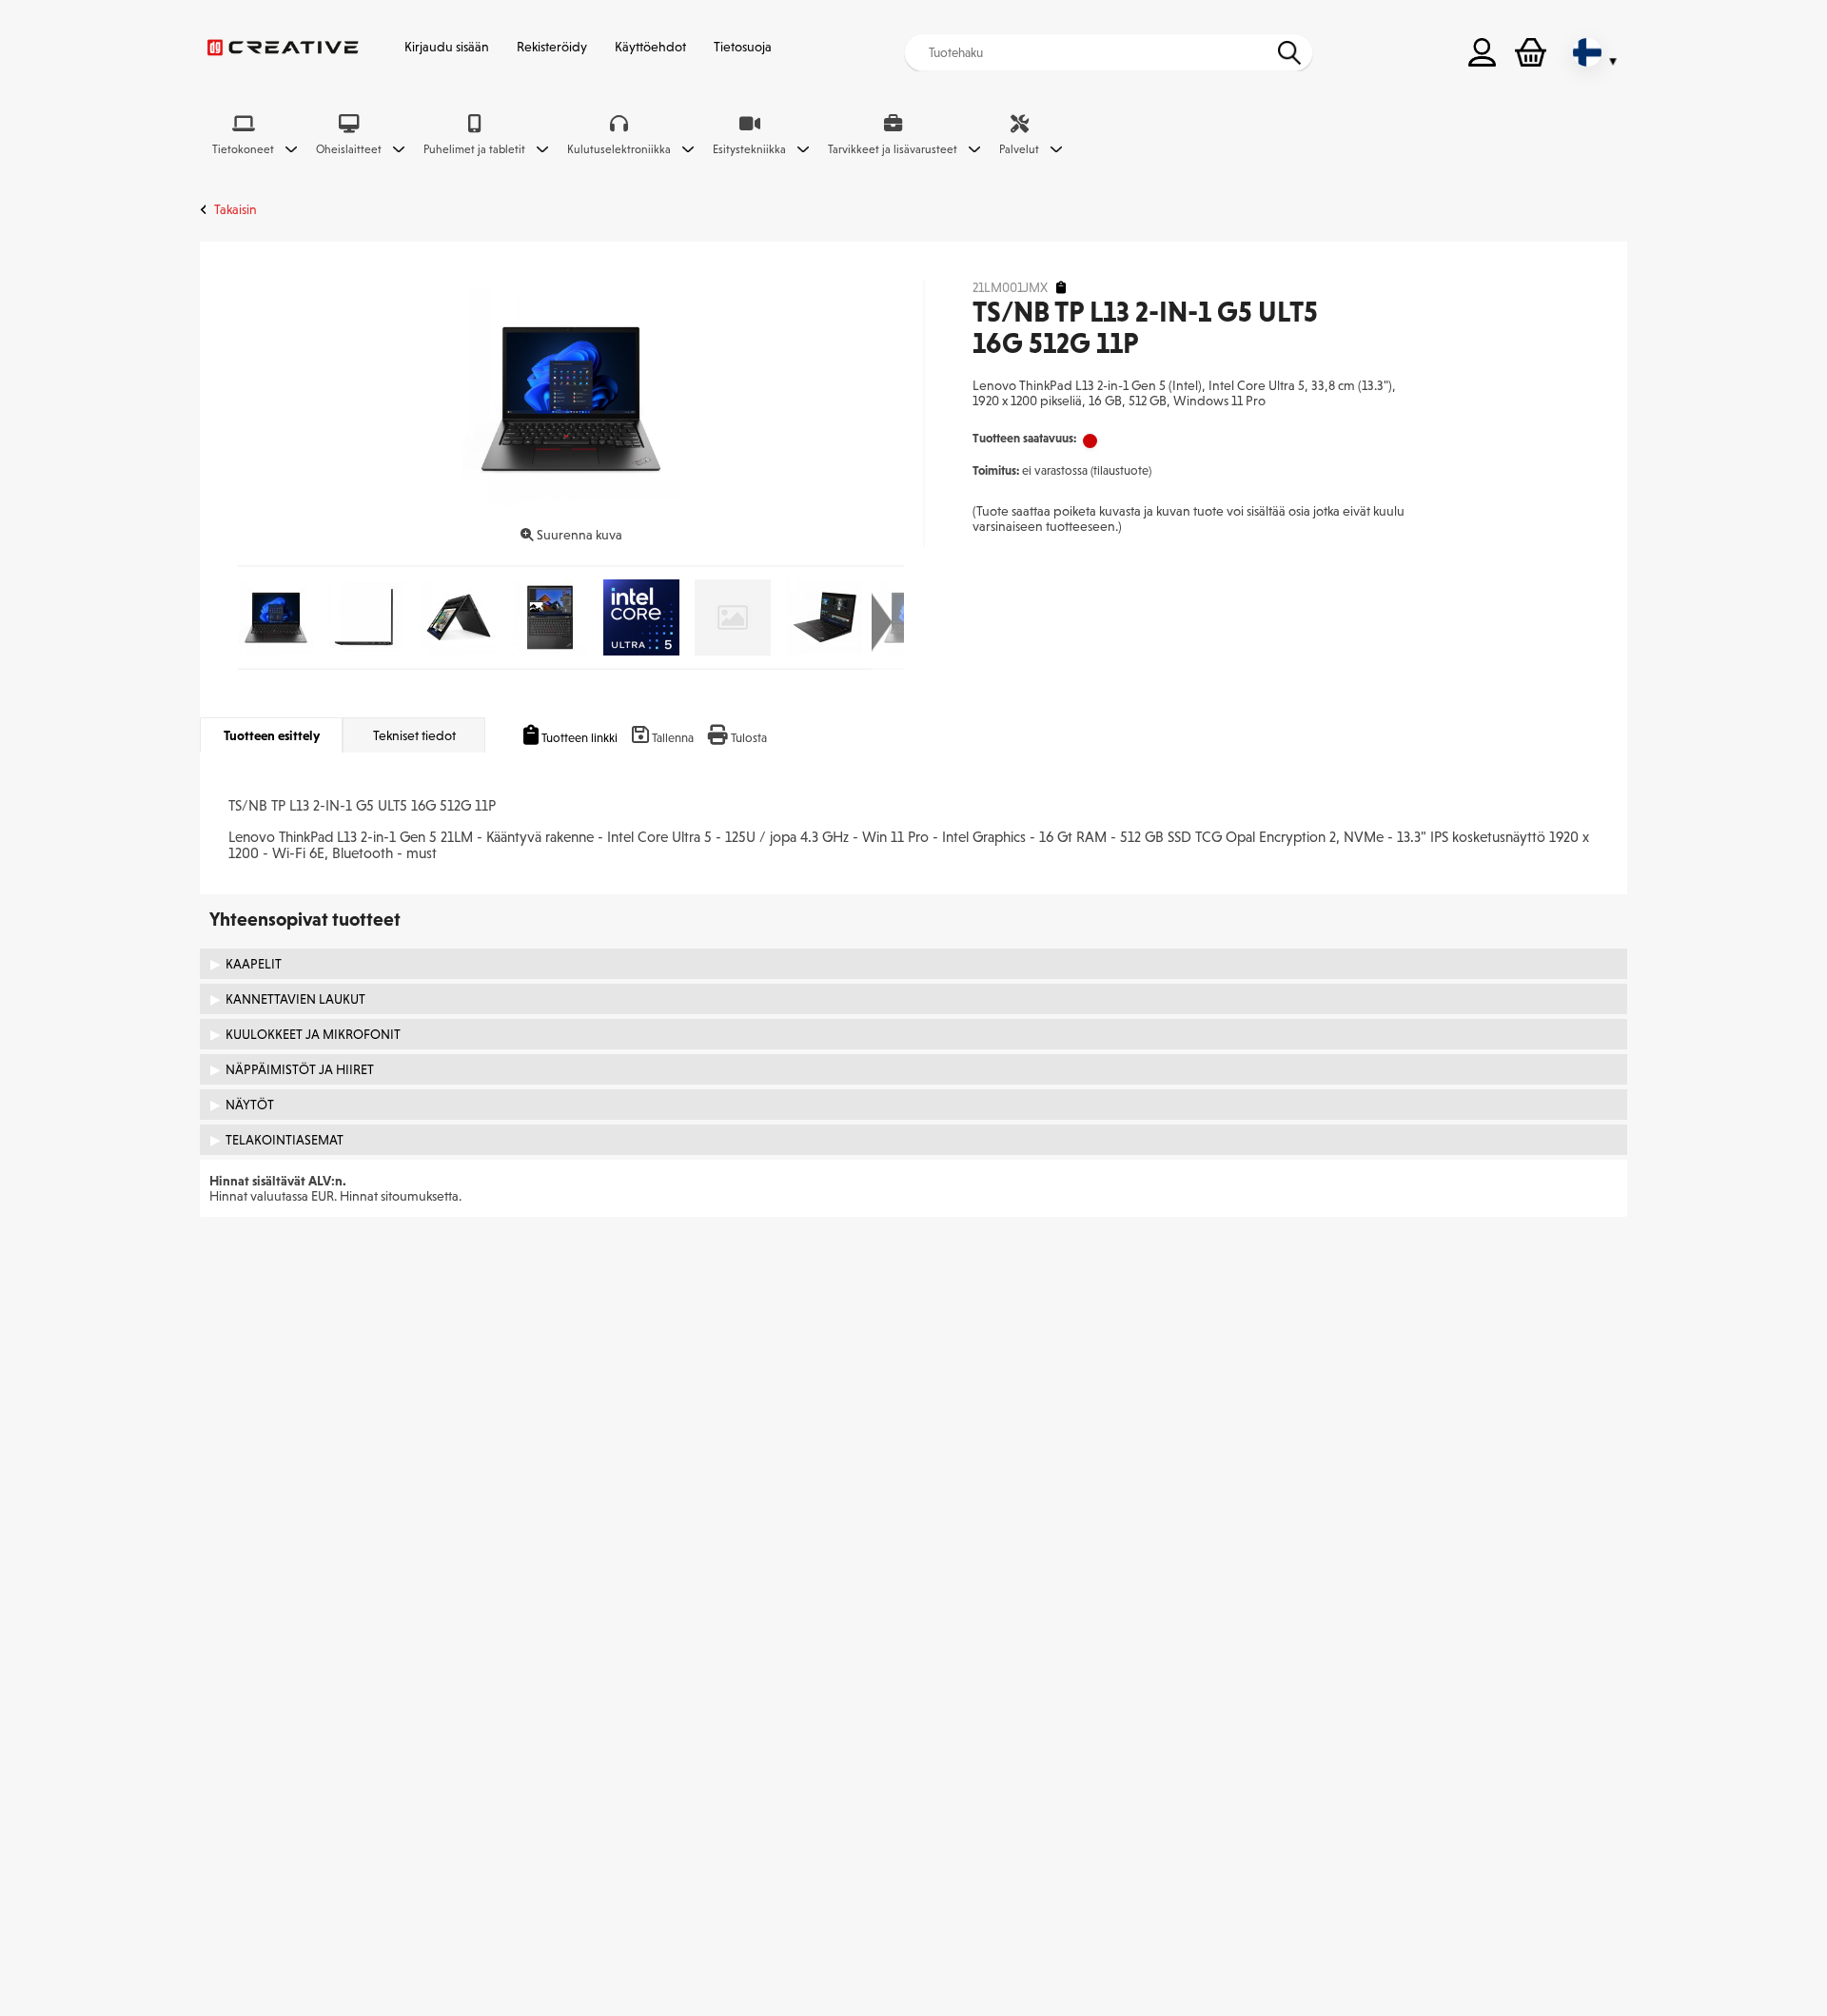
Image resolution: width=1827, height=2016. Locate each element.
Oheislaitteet (349, 149)
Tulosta (749, 738)
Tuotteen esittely (272, 735)
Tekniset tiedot (414, 735)
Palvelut (1019, 149)
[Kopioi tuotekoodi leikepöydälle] (1061, 288)
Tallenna (673, 738)
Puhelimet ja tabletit (474, 149)
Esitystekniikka (749, 149)
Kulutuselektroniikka (619, 149)
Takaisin (236, 209)
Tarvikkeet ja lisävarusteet (893, 149)
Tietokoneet (243, 149)
